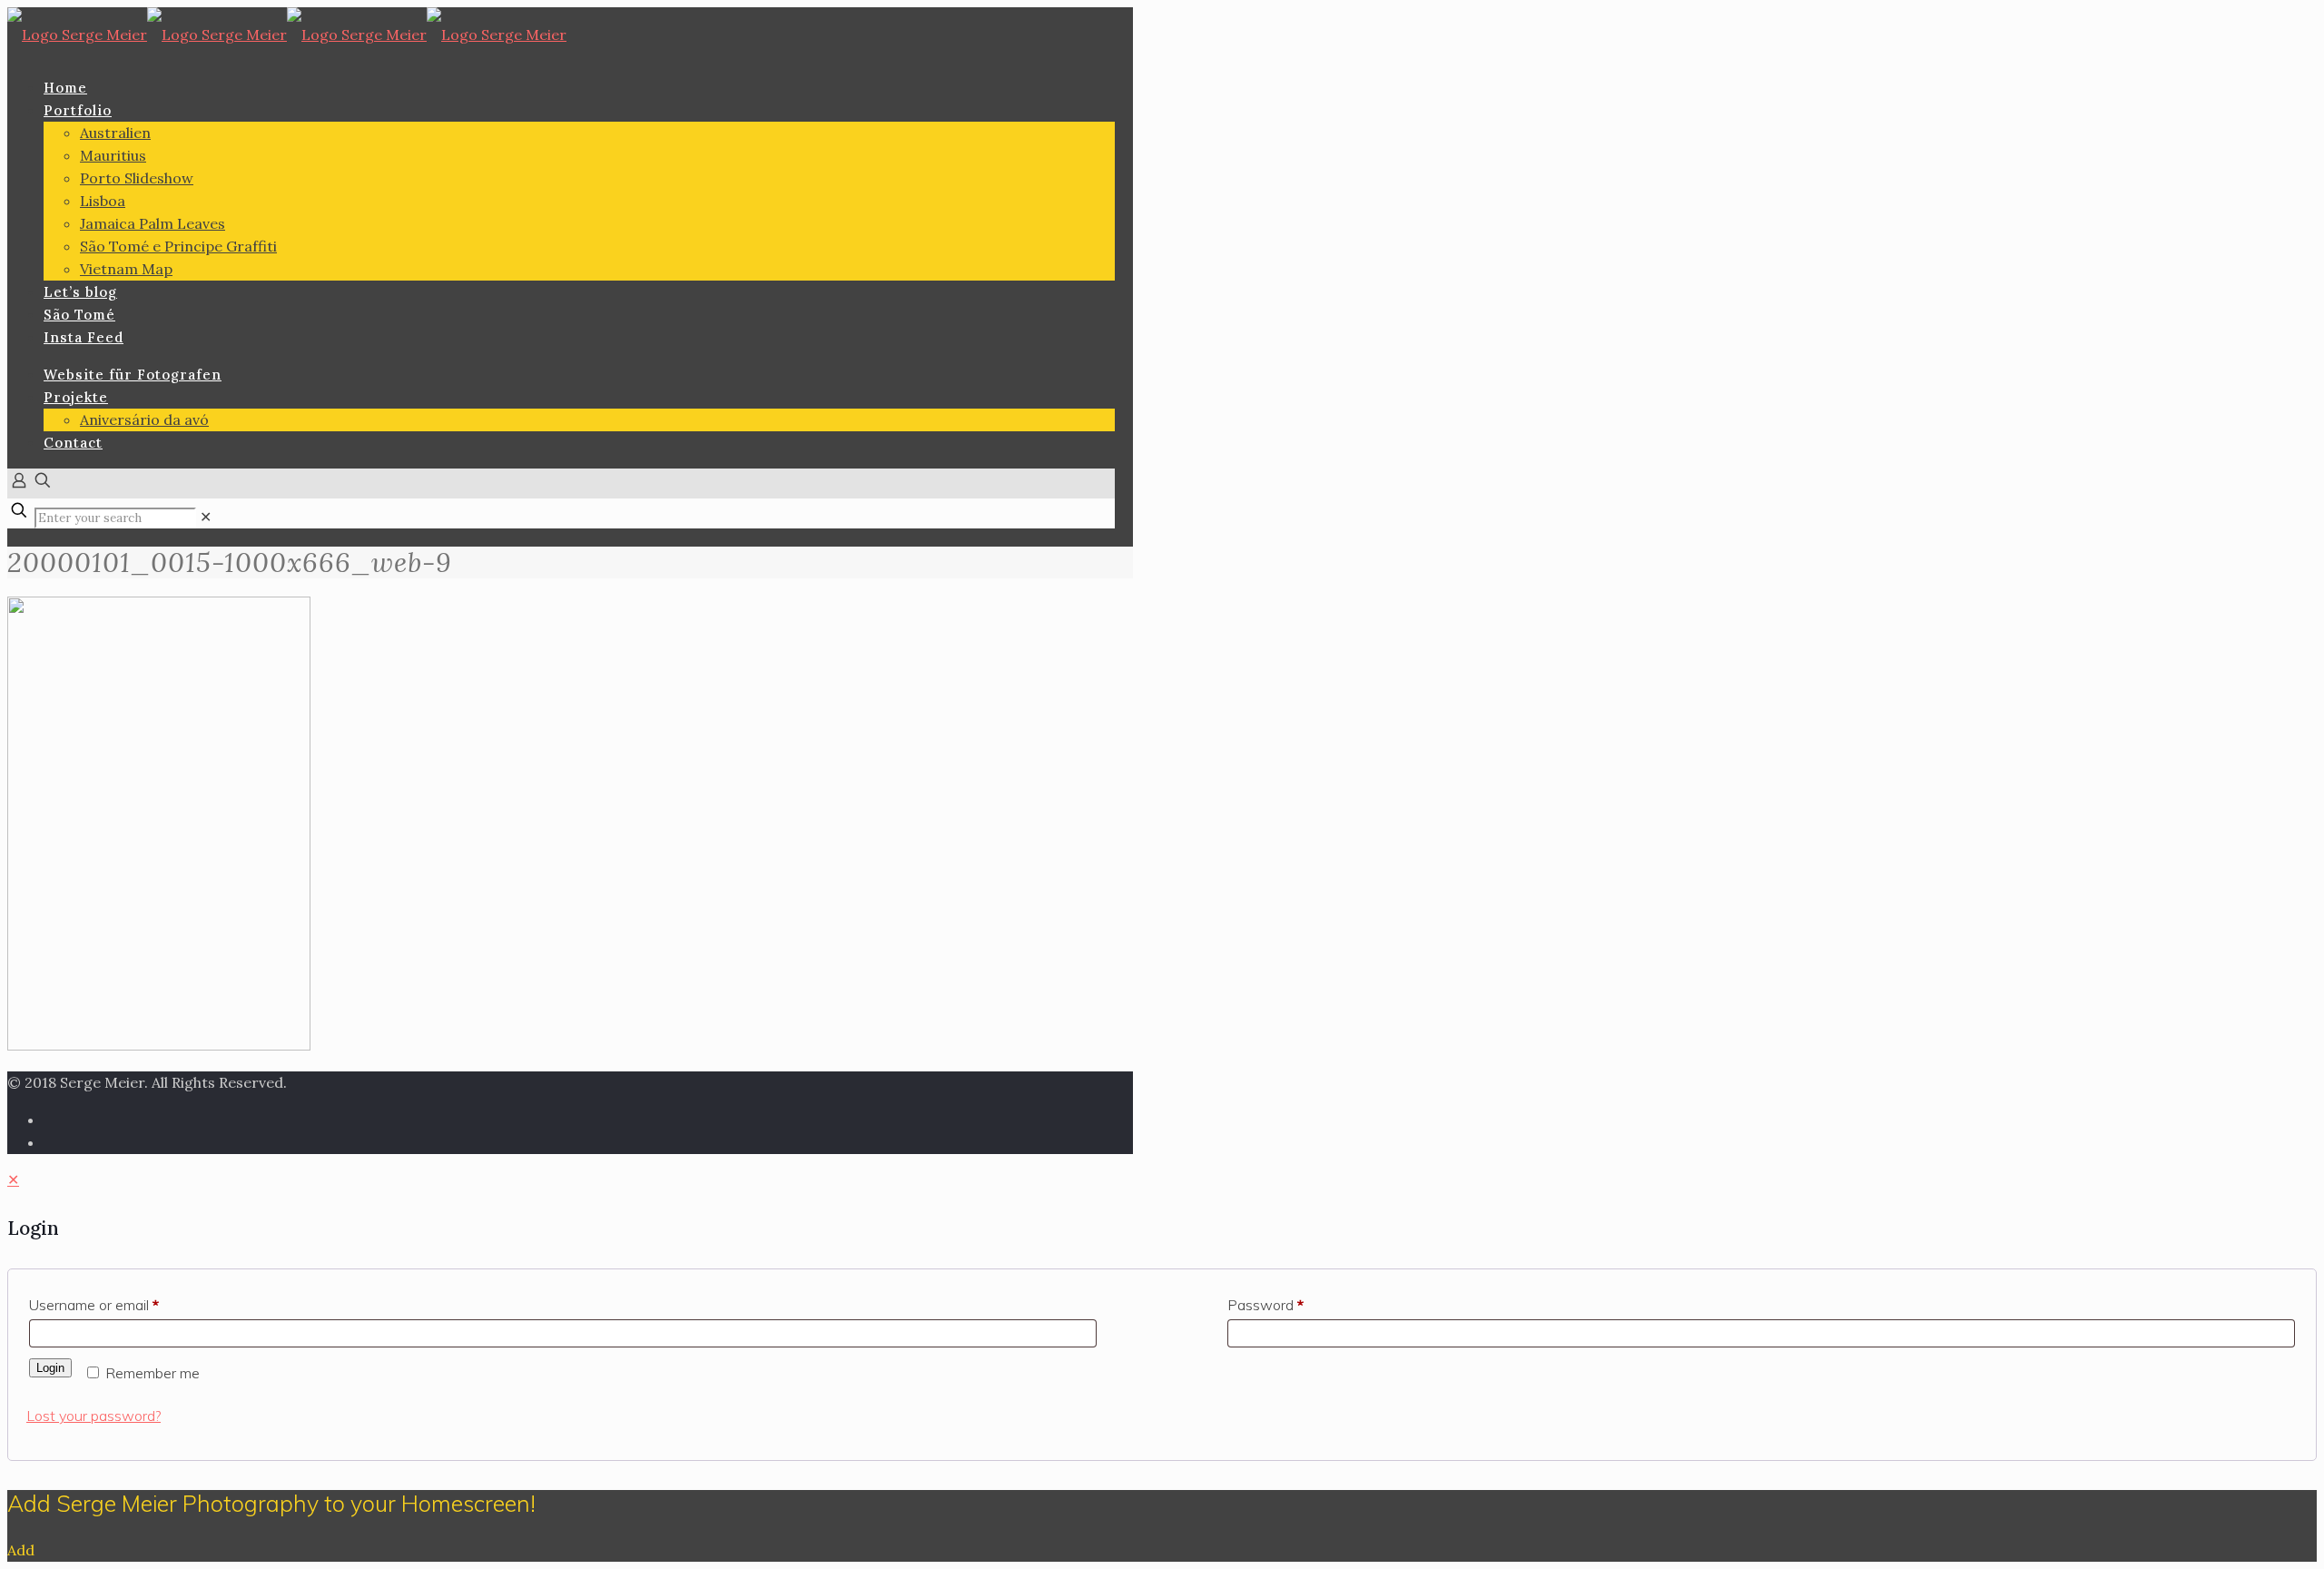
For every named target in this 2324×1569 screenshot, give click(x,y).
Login (50, 1368)
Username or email (94, 1305)
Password (1265, 1305)
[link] (206, 517)
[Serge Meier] (287, 35)
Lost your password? (94, 1416)
